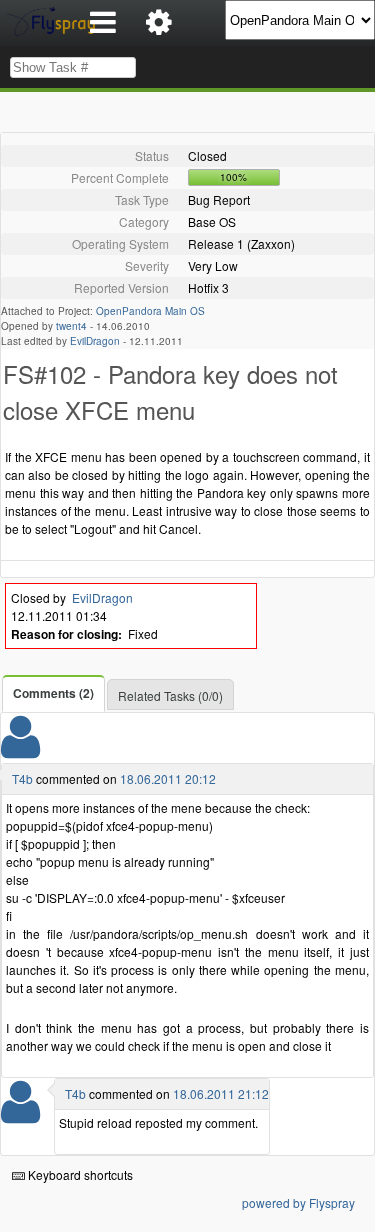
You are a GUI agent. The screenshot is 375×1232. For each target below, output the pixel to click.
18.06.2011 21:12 (221, 1093)
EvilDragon (95, 341)
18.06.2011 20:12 (168, 778)
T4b (22, 778)
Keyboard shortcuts (79, 1174)
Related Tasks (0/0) (170, 695)
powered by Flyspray (298, 1202)
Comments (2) (53, 693)
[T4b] (20, 749)
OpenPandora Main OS (150, 311)
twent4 (71, 326)
